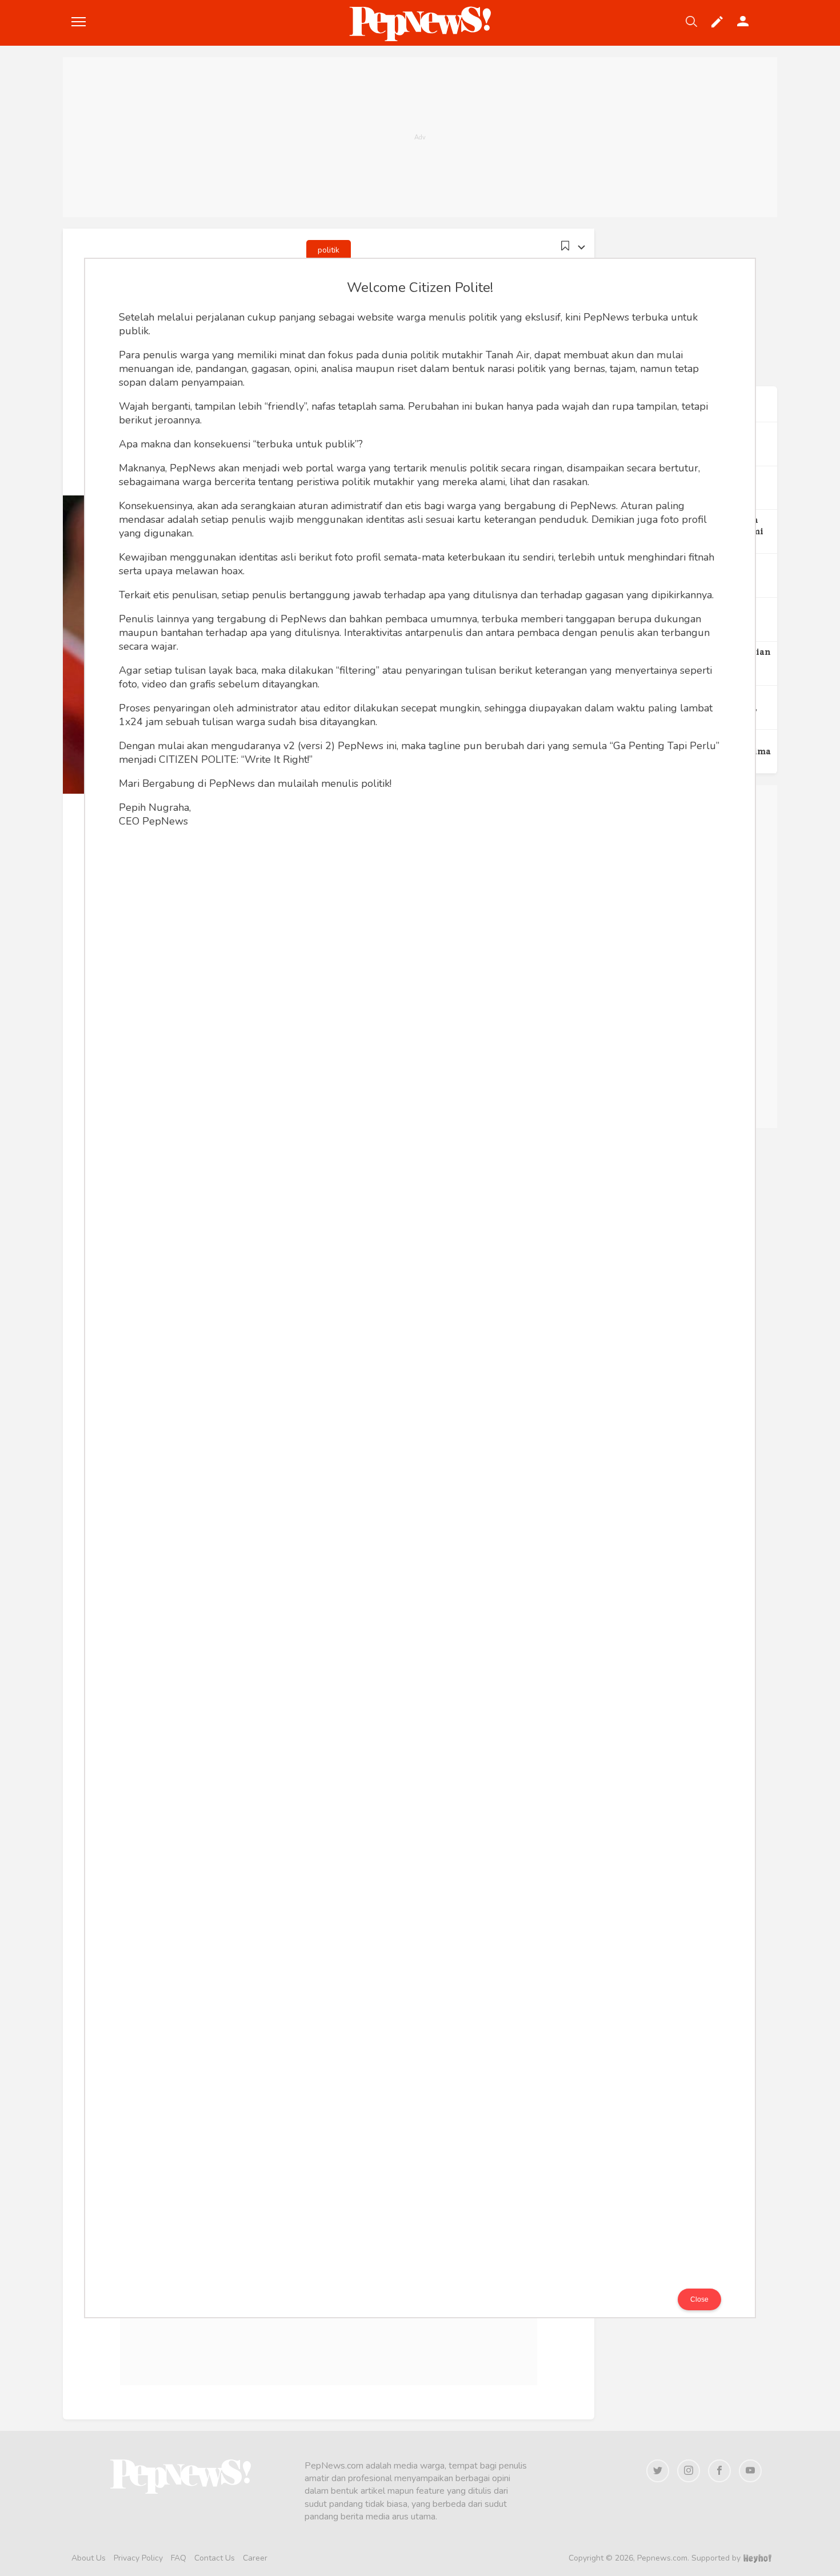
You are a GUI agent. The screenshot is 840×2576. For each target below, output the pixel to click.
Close (699, 2299)
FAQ (179, 2558)
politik (329, 250)
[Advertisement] (420, 137)
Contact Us (215, 2558)
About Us (89, 2558)
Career (255, 2558)
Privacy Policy (138, 2558)
